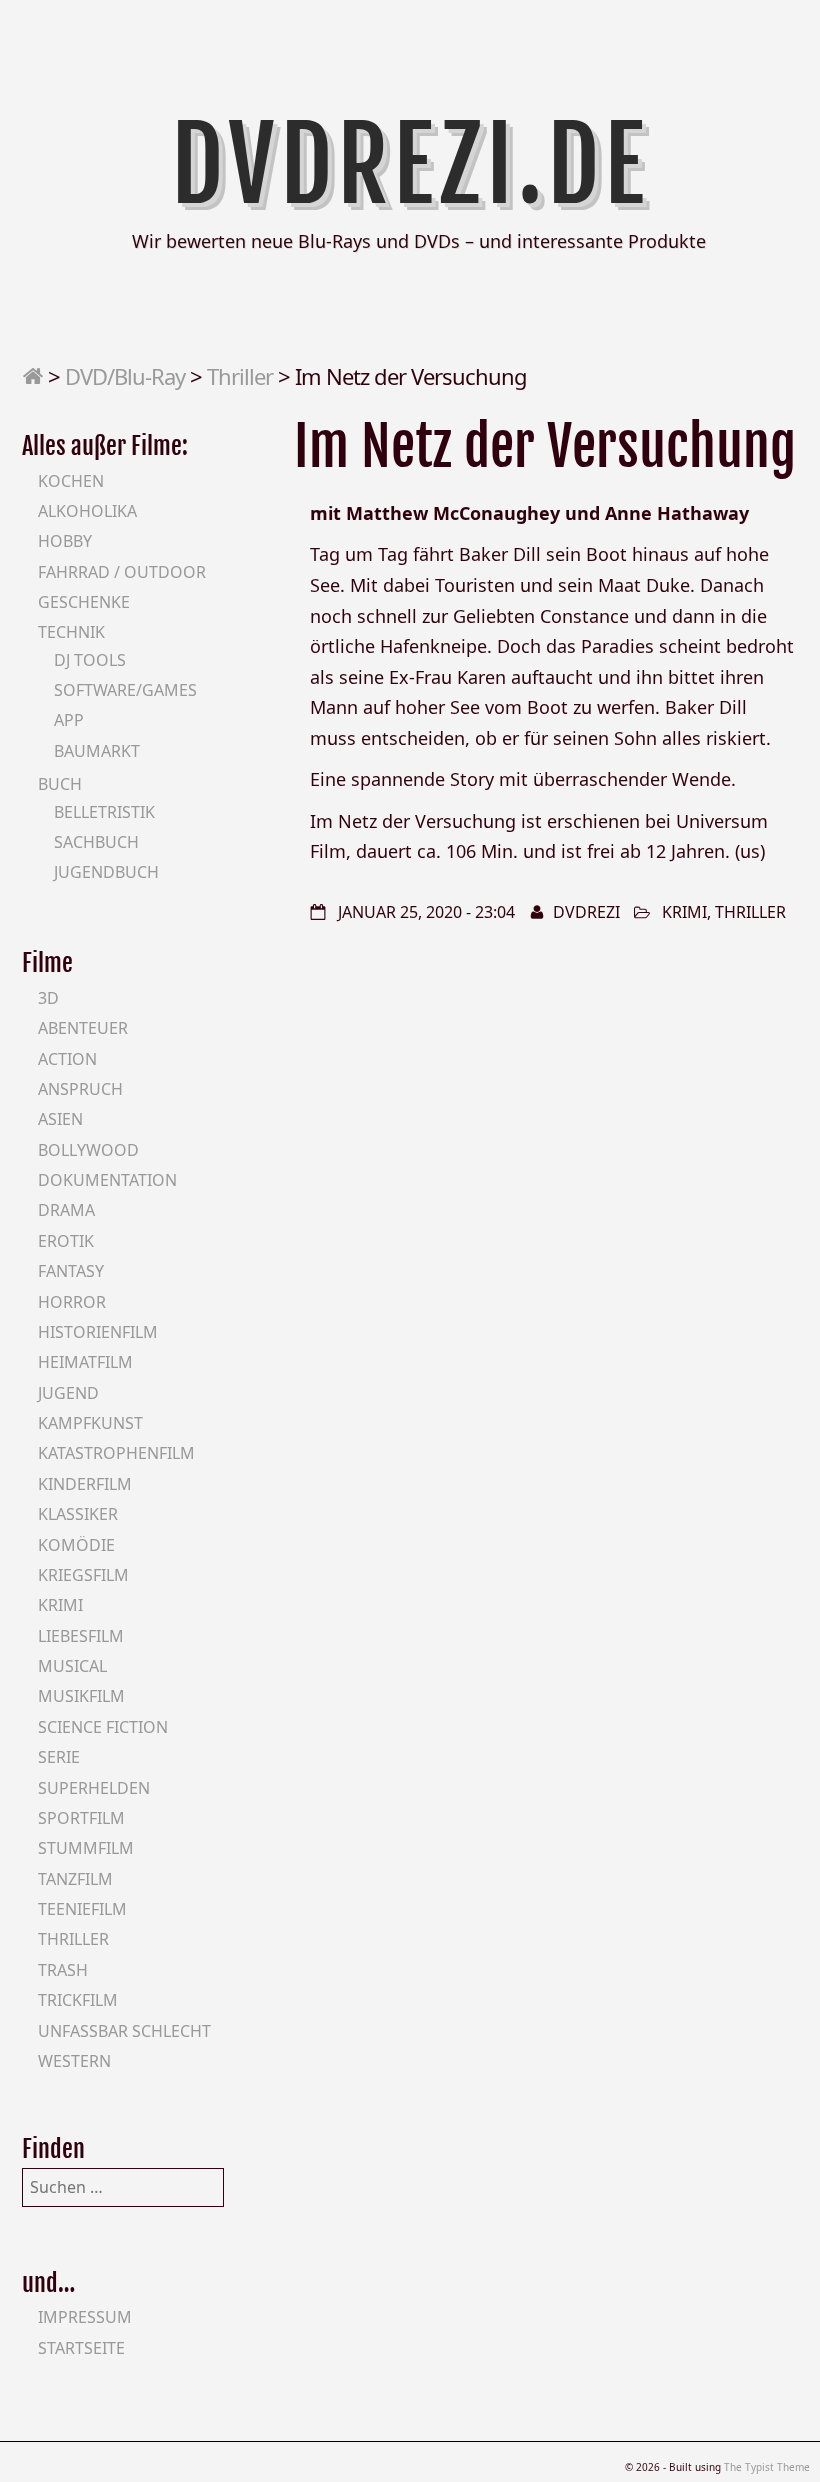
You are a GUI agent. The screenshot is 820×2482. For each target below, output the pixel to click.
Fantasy (71, 1271)
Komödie (76, 1545)
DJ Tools (90, 660)
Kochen (71, 481)
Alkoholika (87, 511)
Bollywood (88, 1150)
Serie (59, 1757)
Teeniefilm (82, 1909)
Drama (66, 1210)
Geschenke (84, 602)
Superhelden (94, 1788)
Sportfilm (81, 1818)
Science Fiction (103, 1727)
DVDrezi (586, 912)
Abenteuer (83, 1028)
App (69, 720)
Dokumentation (107, 1180)
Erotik (66, 1241)
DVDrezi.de (410, 165)
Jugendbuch (106, 872)
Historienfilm (98, 1332)
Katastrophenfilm (116, 1453)
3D (48, 998)
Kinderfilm (85, 1484)
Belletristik (104, 812)
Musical (72, 1666)
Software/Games (125, 690)
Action (67, 1059)
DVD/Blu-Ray (125, 376)
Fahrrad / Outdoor (122, 572)
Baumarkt (97, 751)
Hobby (65, 541)
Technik (71, 632)
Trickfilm (78, 2000)
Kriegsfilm (83, 1575)
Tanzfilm (75, 1879)
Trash (63, 1970)
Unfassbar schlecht (124, 2031)
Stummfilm (86, 1848)
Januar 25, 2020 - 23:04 (426, 912)
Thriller (240, 376)
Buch (60, 784)
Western (74, 2061)
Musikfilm (81, 1696)
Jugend (68, 1393)
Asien (60, 1119)
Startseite (81, 2348)
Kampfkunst (90, 1423)
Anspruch (80, 1089)
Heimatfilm (85, 1362)
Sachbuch (96, 842)
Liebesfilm (81, 1636)
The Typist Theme (767, 2467)
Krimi (684, 912)
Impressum (85, 2317)
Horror (72, 1302)
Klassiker (78, 1514)
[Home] (32, 376)
